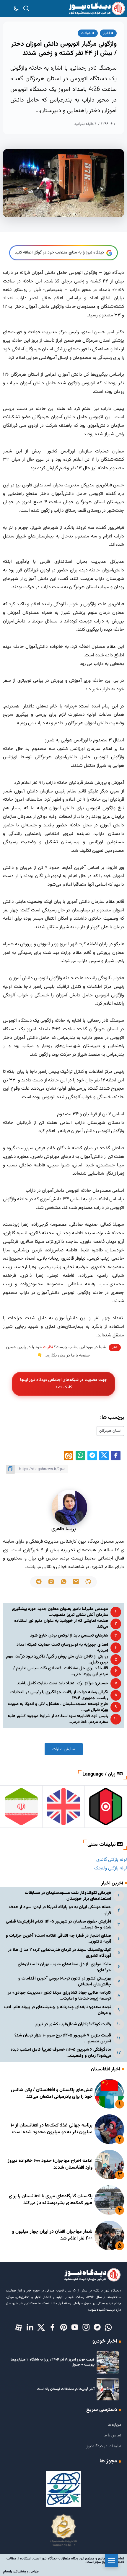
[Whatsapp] (108, 2328)
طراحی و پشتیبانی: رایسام (21, 2572)
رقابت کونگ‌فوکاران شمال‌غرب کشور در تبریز (73, 2024)
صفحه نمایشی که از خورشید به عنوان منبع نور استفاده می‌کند (61, 1624)
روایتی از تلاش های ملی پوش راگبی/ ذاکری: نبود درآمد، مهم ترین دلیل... (57, 1659)
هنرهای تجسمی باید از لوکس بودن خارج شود (69, 1636)
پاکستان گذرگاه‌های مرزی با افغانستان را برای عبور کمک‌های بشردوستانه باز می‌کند (51, 2200)
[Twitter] (41, 2328)
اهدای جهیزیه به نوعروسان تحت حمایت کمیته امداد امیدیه (62, 1648)
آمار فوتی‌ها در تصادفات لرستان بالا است (66, 2389)
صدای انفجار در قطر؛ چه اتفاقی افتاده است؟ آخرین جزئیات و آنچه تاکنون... (58, 1939)
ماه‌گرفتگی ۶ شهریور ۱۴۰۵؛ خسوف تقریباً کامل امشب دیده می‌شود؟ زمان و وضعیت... (61, 2053)
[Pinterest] (63, 2328)
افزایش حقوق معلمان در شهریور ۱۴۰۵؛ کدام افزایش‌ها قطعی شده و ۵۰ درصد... (58, 1924)
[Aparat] (19, 2328)
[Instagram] (86, 2328)
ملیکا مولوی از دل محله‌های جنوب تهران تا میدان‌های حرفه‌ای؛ (64, 1967)
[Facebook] (52, 2328)
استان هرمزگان (110, 1431)
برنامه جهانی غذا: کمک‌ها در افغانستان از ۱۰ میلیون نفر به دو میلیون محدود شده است (52, 2129)
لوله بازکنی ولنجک (111, 1868)
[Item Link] (109, 2094)
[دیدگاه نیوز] (97, 9)
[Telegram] (97, 2328)
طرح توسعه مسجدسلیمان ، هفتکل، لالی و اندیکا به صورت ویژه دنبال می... (58, 1707)
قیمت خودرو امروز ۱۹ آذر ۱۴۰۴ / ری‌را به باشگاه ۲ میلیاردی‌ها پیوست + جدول (53, 2362)
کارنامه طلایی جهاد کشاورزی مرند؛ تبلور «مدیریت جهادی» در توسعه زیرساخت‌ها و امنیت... (59, 1996)
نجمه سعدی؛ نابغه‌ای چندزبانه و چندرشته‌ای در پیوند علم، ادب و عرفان (58, 2010)
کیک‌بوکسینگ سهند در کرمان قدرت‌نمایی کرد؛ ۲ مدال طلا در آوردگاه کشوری (60, 1953)
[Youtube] (75, 2328)
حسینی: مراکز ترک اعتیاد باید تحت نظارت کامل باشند (62, 1683)
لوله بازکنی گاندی (112, 1860)
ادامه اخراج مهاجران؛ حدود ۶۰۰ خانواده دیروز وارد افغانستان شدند (50, 2164)
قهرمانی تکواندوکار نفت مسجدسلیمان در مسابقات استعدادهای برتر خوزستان (68, 1896)
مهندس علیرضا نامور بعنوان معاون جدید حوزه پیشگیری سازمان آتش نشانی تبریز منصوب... (60, 1612)
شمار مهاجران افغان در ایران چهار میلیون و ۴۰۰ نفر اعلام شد (52, 2235)
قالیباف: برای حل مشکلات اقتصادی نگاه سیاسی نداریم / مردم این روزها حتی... (61, 1671)
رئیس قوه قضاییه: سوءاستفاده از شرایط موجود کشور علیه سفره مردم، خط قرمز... (58, 1719)
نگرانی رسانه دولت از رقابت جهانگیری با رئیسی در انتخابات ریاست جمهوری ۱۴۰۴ (59, 1695)
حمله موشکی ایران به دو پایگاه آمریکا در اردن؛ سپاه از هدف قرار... (60, 1910)
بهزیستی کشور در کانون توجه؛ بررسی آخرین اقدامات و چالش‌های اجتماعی (65, 1981)
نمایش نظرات (64, 1749)
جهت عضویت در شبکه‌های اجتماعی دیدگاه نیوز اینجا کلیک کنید (63, 1384)
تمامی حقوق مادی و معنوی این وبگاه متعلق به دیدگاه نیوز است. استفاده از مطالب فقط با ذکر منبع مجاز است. (65, 2560)
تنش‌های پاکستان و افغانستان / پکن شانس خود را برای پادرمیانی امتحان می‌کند (52, 2093)
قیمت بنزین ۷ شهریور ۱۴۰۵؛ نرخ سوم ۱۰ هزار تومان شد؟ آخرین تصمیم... (63, 2038)
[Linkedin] (30, 2328)
